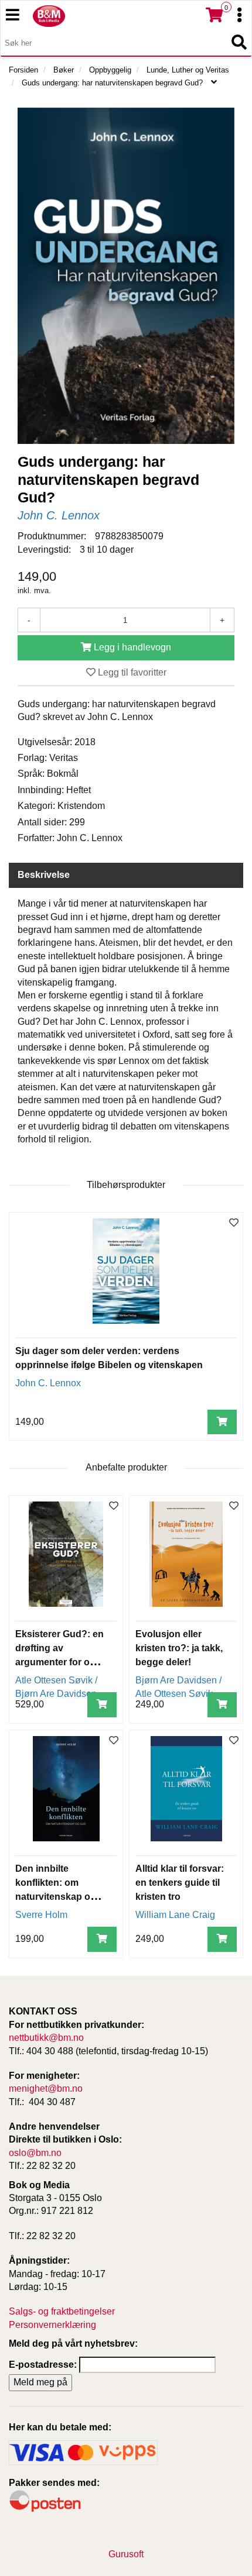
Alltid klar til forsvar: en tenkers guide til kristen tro (180, 1883)
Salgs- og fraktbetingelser (62, 2311)
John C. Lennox (59, 515)
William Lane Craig (175, 1915)
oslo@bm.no (35, 2153)
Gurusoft (126, 2554)
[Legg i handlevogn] (222, 1422)
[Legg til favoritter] (234, 1223)
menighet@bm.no (46, 2088)
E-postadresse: (43, 2365)
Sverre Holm (41, 1915)
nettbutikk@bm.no (46, 2038)
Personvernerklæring (52, 2325)
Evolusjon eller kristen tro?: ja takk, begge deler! (179, 1648)
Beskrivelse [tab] (44, 875)
